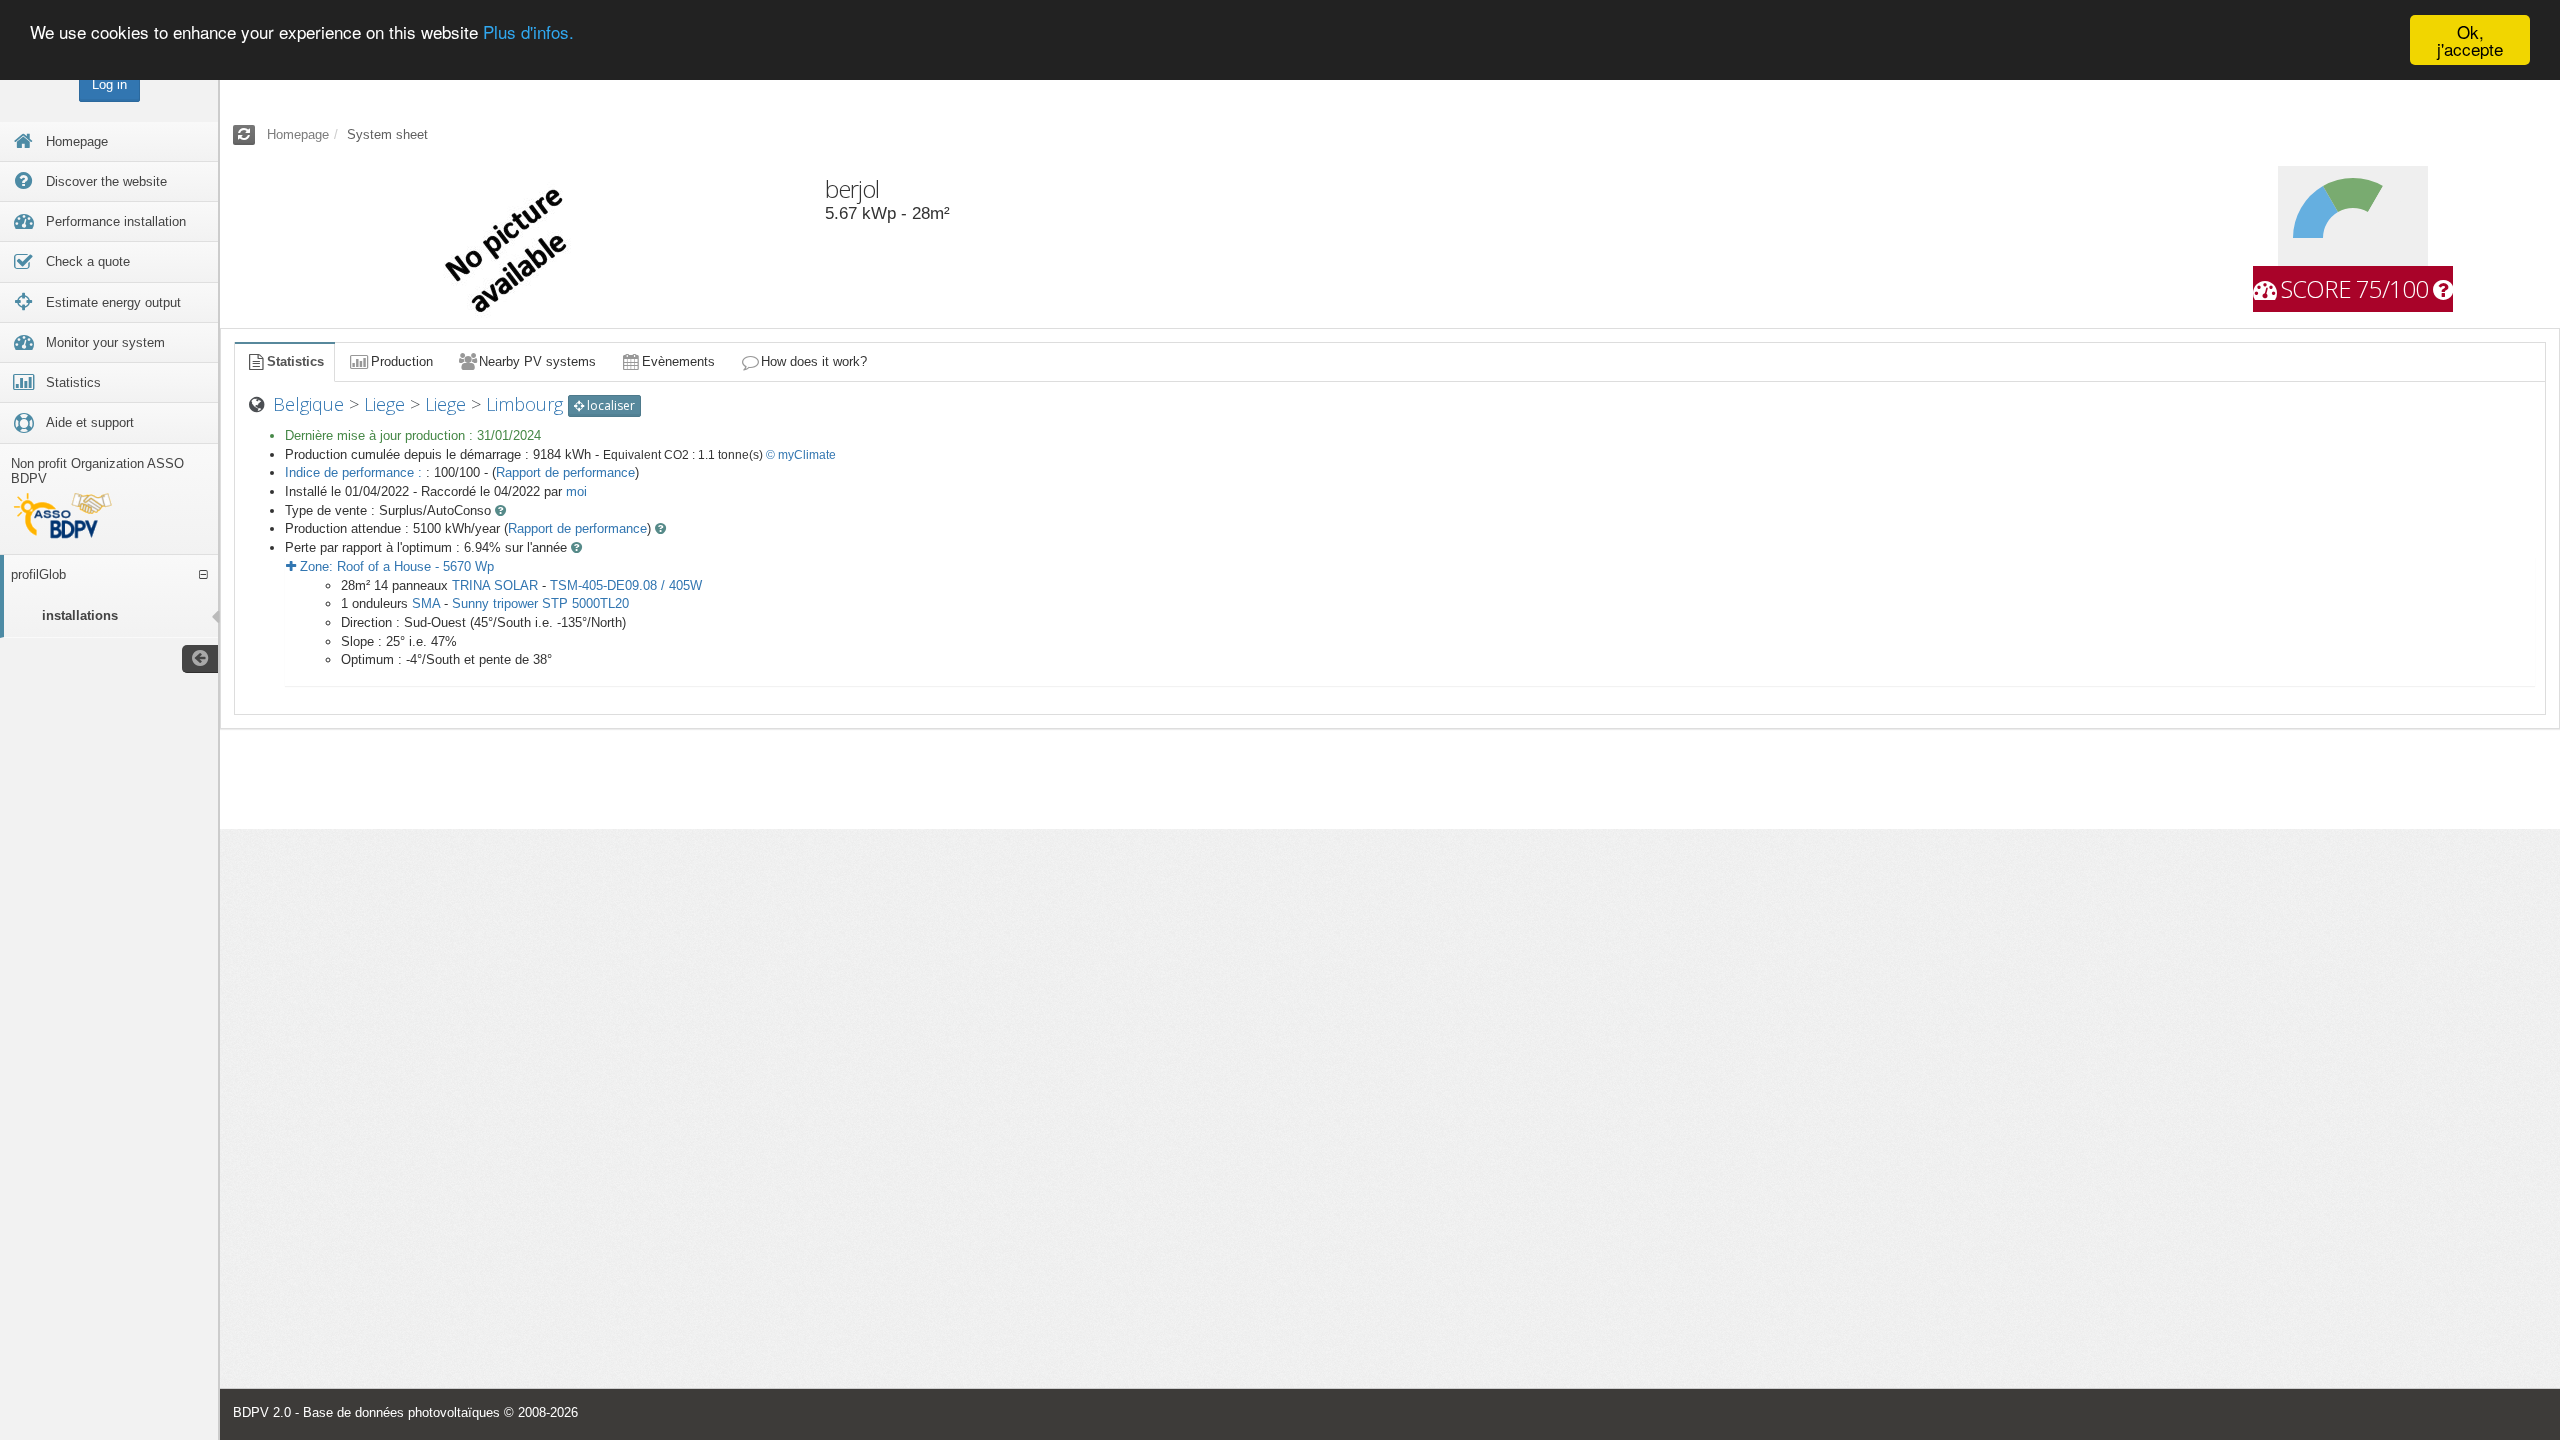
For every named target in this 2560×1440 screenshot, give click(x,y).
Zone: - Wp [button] (395, 566)
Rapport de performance (565, 472)
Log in (109, 84)
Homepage (298, 134)
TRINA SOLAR (495, 585)
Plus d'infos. (528, 32)
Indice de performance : (355, 472)
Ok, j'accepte (2470, 40)
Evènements (678, 361)
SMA (426, 603)
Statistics (295, 361)
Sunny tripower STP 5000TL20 (540, 603)
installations (80, 615)
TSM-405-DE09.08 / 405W (626, 585)
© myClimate (801, 455)
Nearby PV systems (537, 361)
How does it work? (814, 361)
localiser (609, 405)
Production (402, 361)
